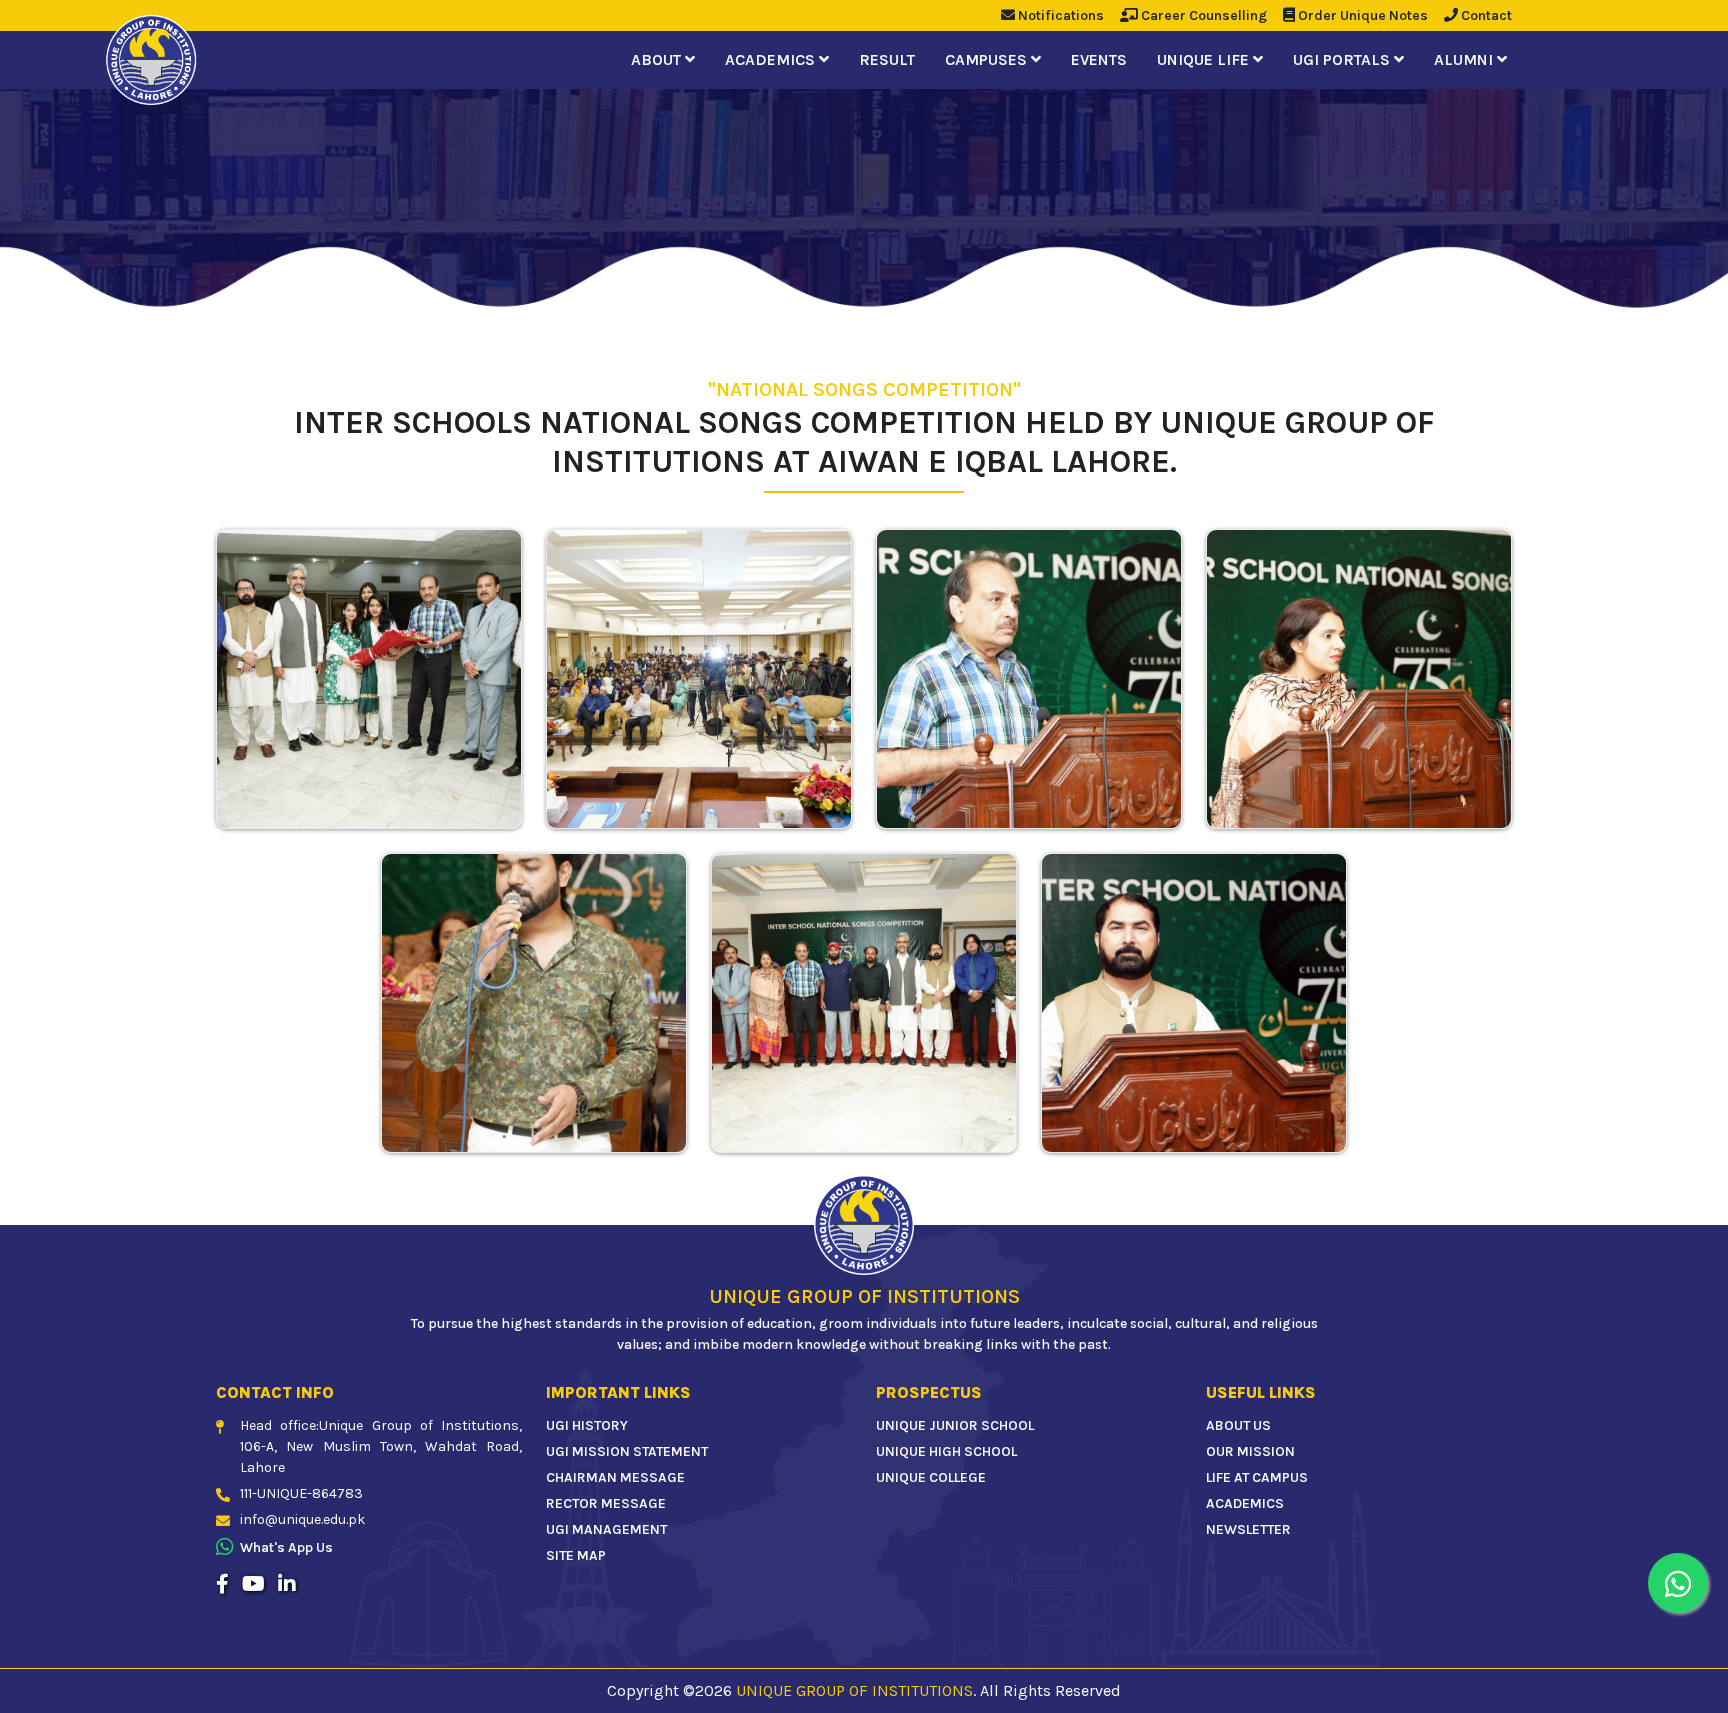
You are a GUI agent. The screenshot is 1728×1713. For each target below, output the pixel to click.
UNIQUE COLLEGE (931, 1477)
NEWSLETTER (1248, 1529)
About (658, 59)
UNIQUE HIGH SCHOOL (946, 1451)
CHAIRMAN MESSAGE (615, 1477)
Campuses (988, 59)
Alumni (1465, 59)
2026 (713, 1690)
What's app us (286, 1547)
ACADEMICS (1245, 1503)
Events (1099, 59)
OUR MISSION (1250, 1451)
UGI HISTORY (587, 1425)
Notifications (1059, 15)
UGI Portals (1343, 59)
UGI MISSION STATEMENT (627, 1451)
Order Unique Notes (1361, 15)
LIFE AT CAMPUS (1257, 1477)
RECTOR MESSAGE (606, 1503)
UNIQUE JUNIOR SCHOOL (955, 1425)
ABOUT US (1238, 1425)
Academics (772, 59)
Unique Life (1205, 59)
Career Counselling (1202, 15)
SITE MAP (576, 1555)
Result (887, 59)
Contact (1485, 15)
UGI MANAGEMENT (606, 1529)
